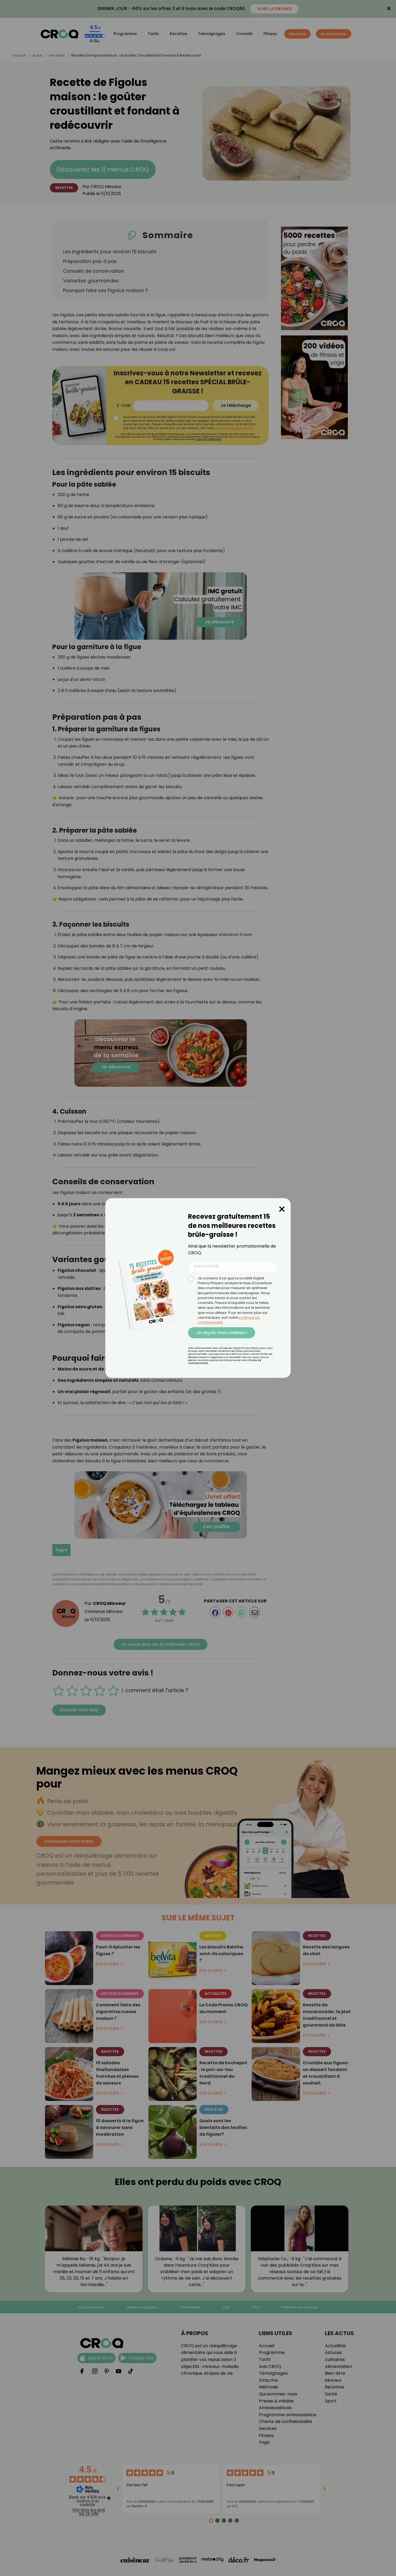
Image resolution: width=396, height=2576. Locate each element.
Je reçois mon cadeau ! (222, 1333)
